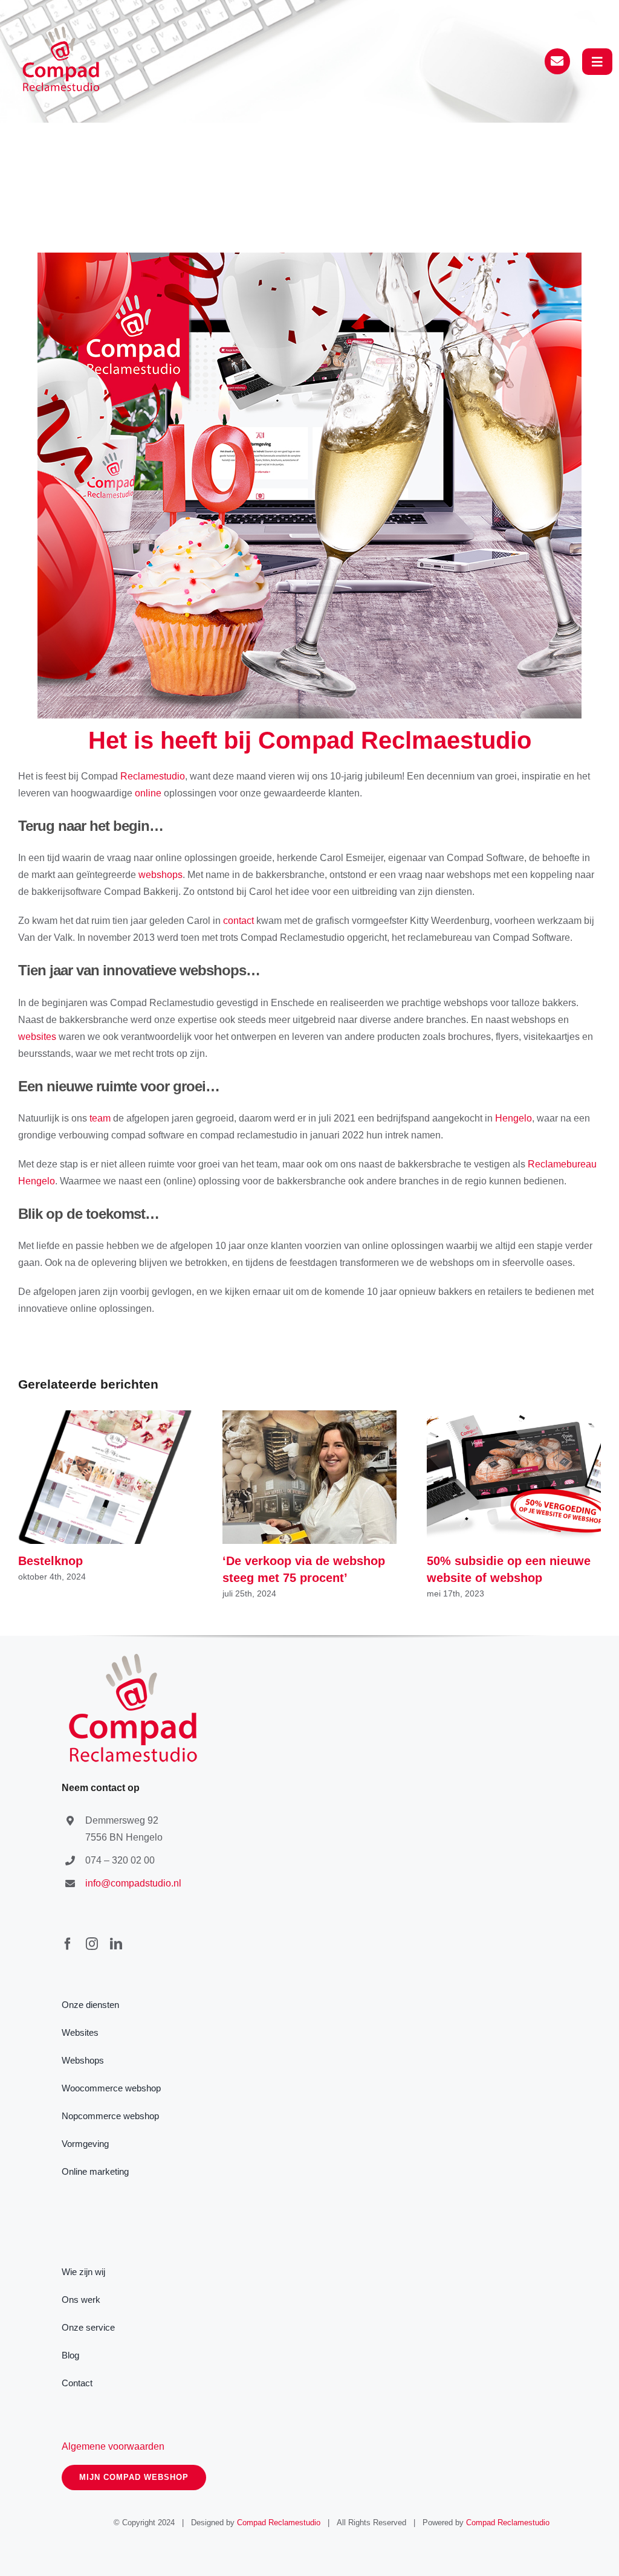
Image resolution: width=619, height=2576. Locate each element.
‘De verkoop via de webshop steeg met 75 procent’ (310, 1477)
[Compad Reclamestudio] (63, 31)
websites (37, 1037)
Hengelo (514, 1118)
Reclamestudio (153, 776)
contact (238, 921)
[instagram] (92, 1944)
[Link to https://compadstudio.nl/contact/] (557, 61)
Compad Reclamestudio (279, 2523)
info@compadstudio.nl (133, 1883)
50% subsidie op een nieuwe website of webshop (514, 1477)
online (148, 793)
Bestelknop (105, 1477)
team (100, 1118)
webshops (160, 875)
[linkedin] (116, 1944)
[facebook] (68, 1944)
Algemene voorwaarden (113, 2446)
